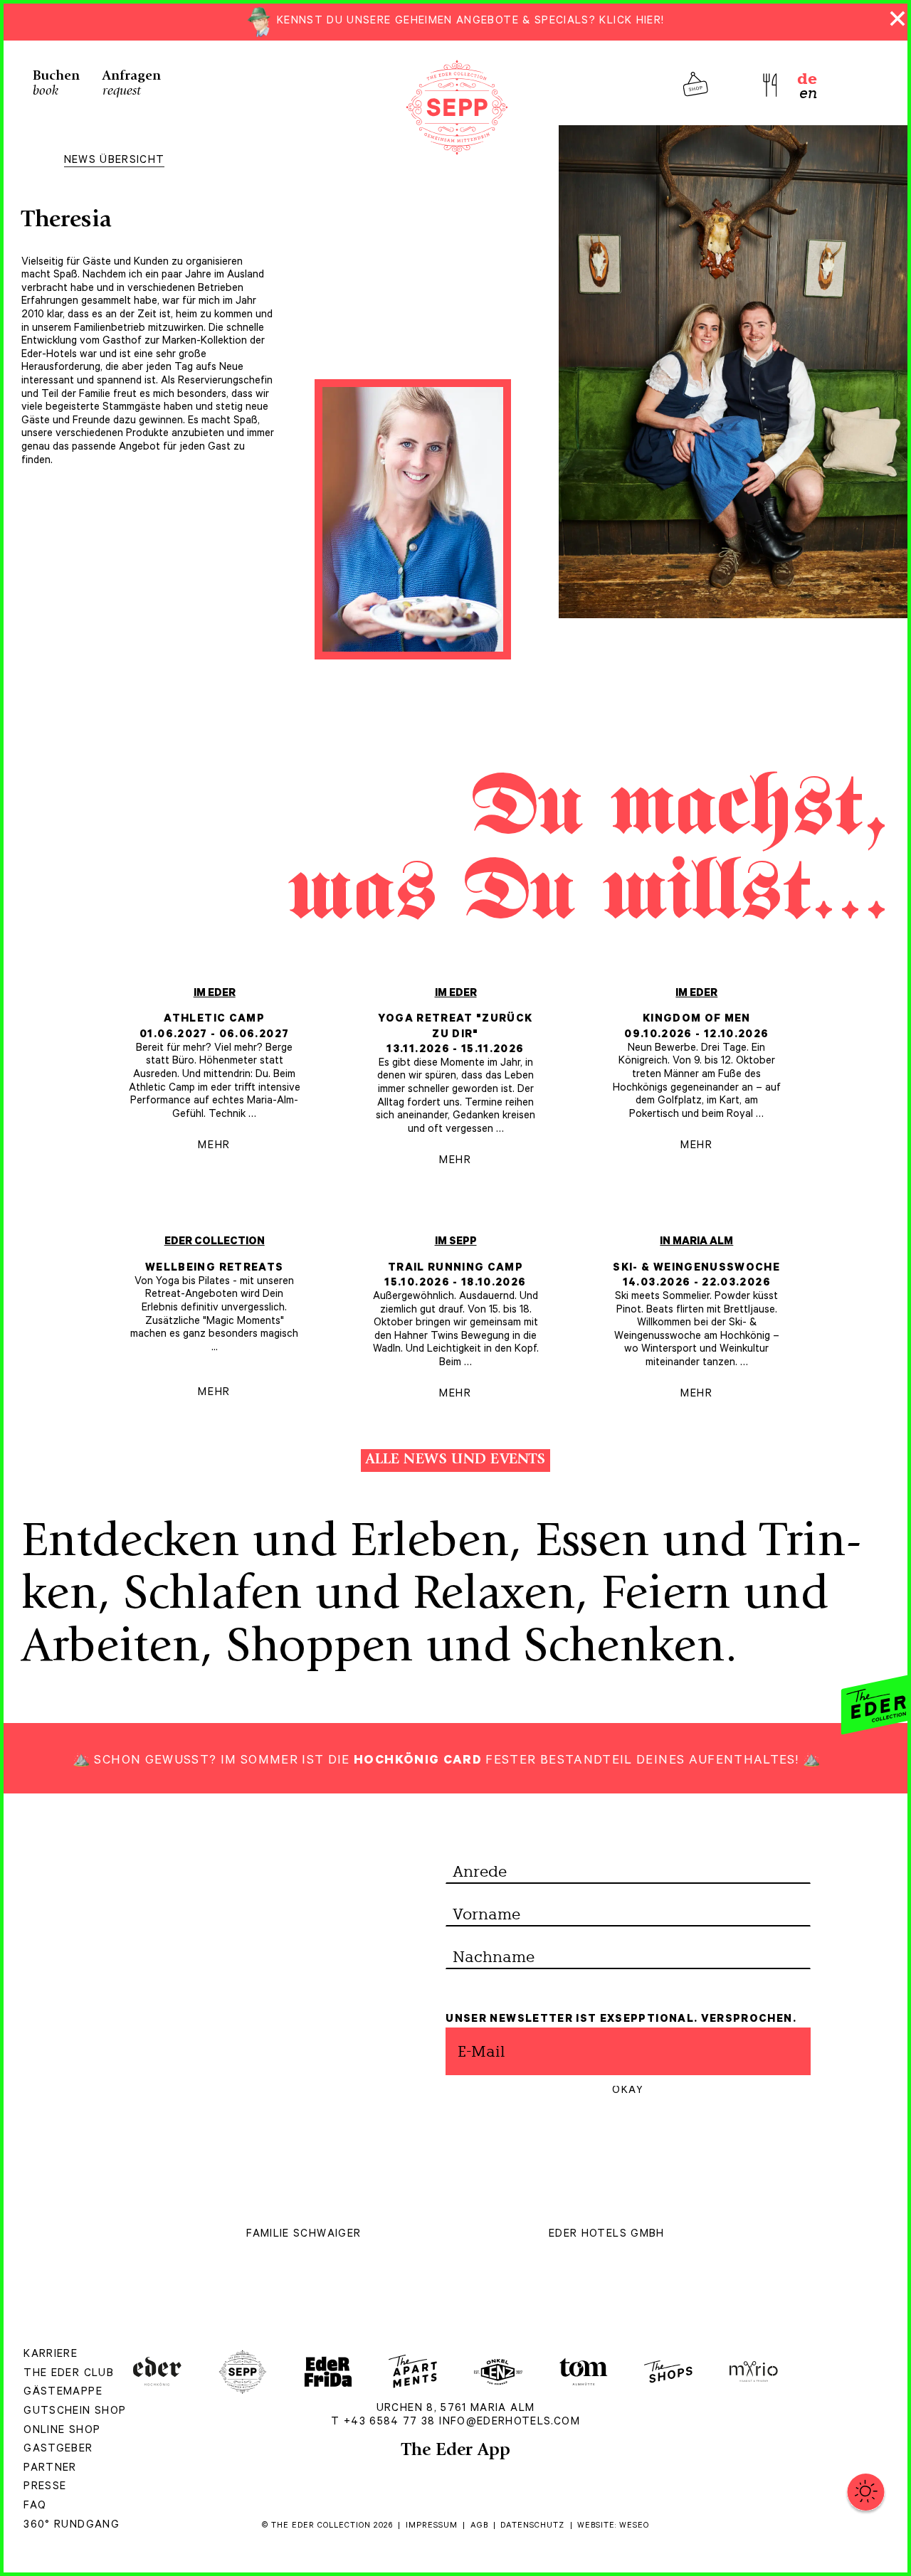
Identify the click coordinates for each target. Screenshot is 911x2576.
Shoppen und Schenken (476, 1650)
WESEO (634, 2526)
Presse (45, 2487)
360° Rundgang (72, 2526)
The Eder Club (69, 2374)
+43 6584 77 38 (390, 2423)
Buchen (56, 84)
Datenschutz (532, 2526)
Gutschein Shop (75, 2412)
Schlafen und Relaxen (350, 1597)
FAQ (35, 2507)
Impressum (432, 2526)
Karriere (51, 2355)
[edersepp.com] (457, 106)
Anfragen (132, 84)
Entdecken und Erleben (265, 1544)
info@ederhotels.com (510, 2423)
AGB (479, 2526)
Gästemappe (63, 2393)
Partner (50, 2469)
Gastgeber (58, 2450)
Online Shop (62, 2431)
